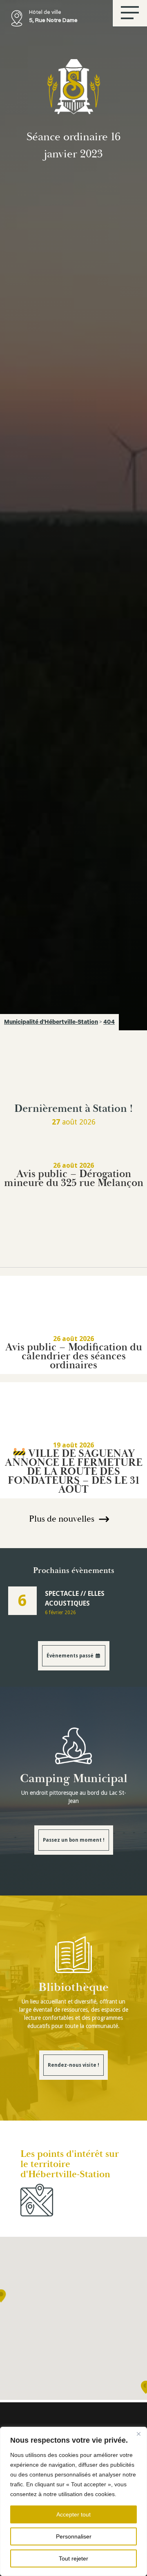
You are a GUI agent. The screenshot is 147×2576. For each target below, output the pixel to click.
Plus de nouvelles (62, 1519)
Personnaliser (74, 2536)
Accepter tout (73, 2514)
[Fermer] (138, 2434)
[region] (73, 2501)
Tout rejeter (73, 2558)
